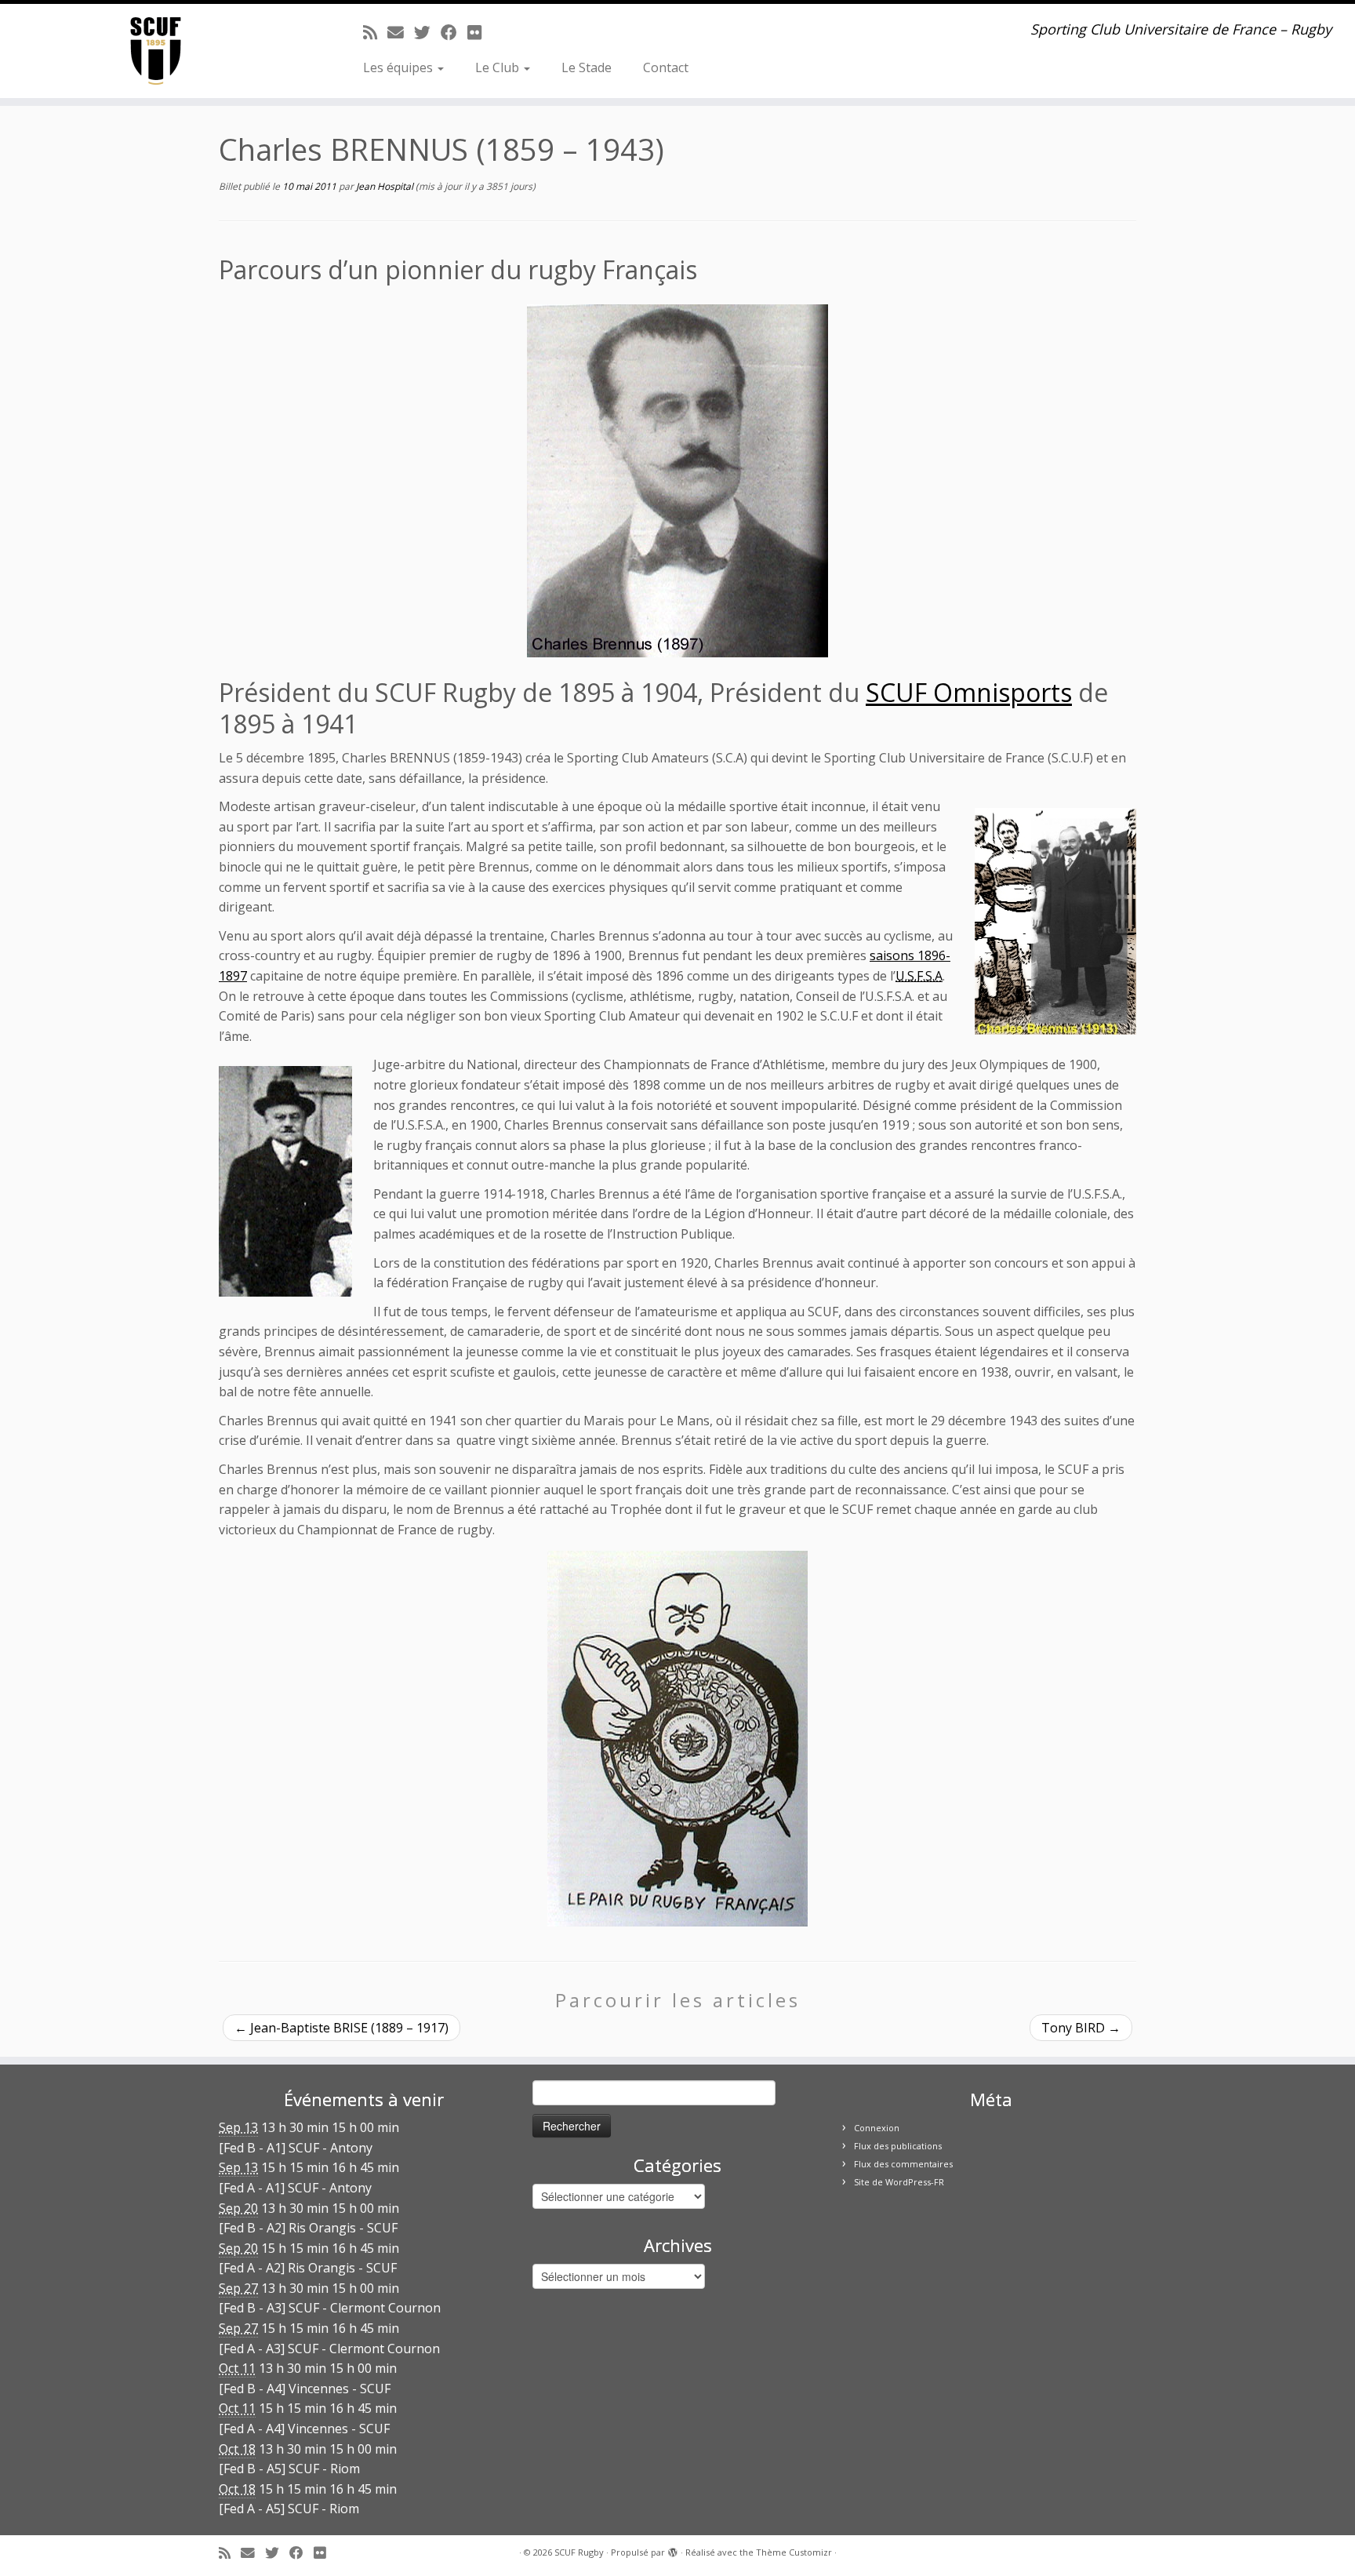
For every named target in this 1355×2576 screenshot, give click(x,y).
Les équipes (400, 67)
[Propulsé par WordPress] (673, 2549)
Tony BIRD (1081, 2028)
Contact (666, 67)
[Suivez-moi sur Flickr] (480, 32)
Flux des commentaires (903, 2164)
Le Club (499, 67)
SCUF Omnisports (969, 692)
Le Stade (587, 67)
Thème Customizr (794, 2552)
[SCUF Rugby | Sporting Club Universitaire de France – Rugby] (156, 51)
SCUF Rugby (579, 2552)
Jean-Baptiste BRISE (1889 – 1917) (341, 2028)
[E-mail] (401, 32)
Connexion (877, 2128)
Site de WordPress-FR (899, 2182)
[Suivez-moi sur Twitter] (427, 32)
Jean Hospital (385, 186)
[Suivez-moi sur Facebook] (454, 32)
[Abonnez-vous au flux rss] (375, 32)
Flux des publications (898, 2146)
